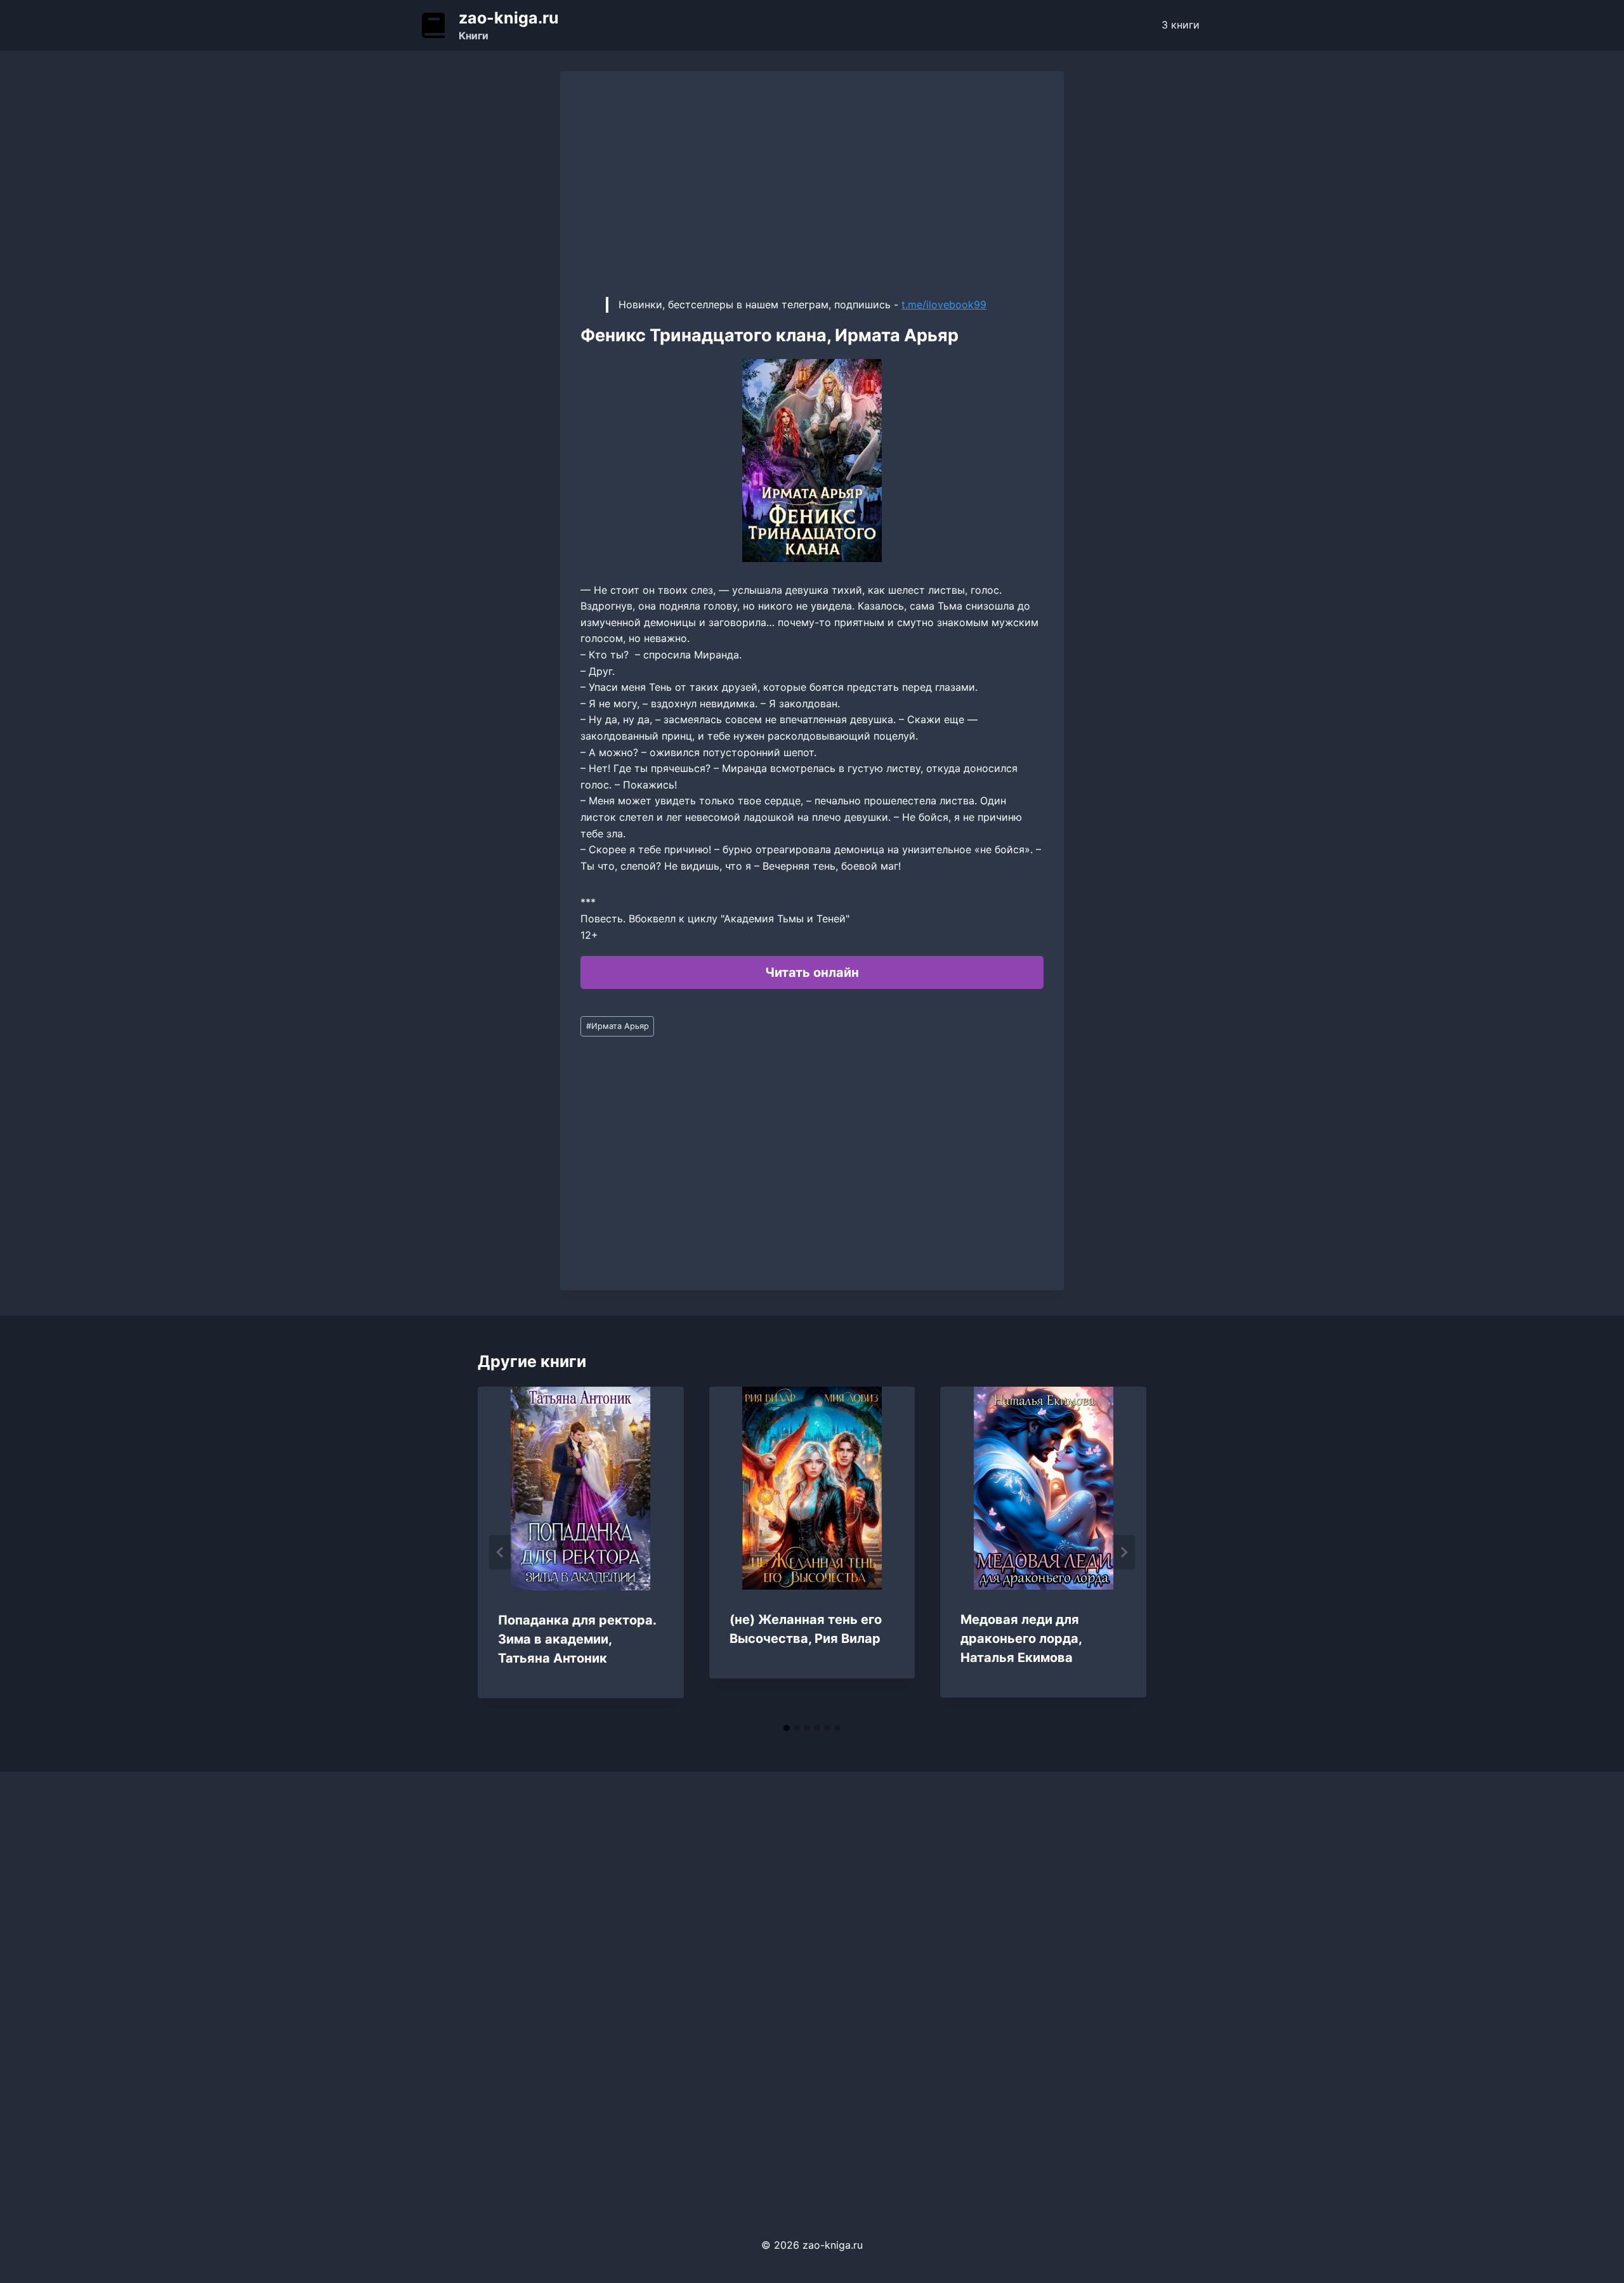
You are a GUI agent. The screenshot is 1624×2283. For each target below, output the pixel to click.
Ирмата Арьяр (618, 1026)
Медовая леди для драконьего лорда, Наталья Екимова (1021, 1639)
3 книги (1181, 25)
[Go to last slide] (501, 1552)
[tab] (787, 1728)
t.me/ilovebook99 (944, 304)
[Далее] (1123, 1552)
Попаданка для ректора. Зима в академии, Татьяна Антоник (577, 1639)
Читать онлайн (812, 972)
